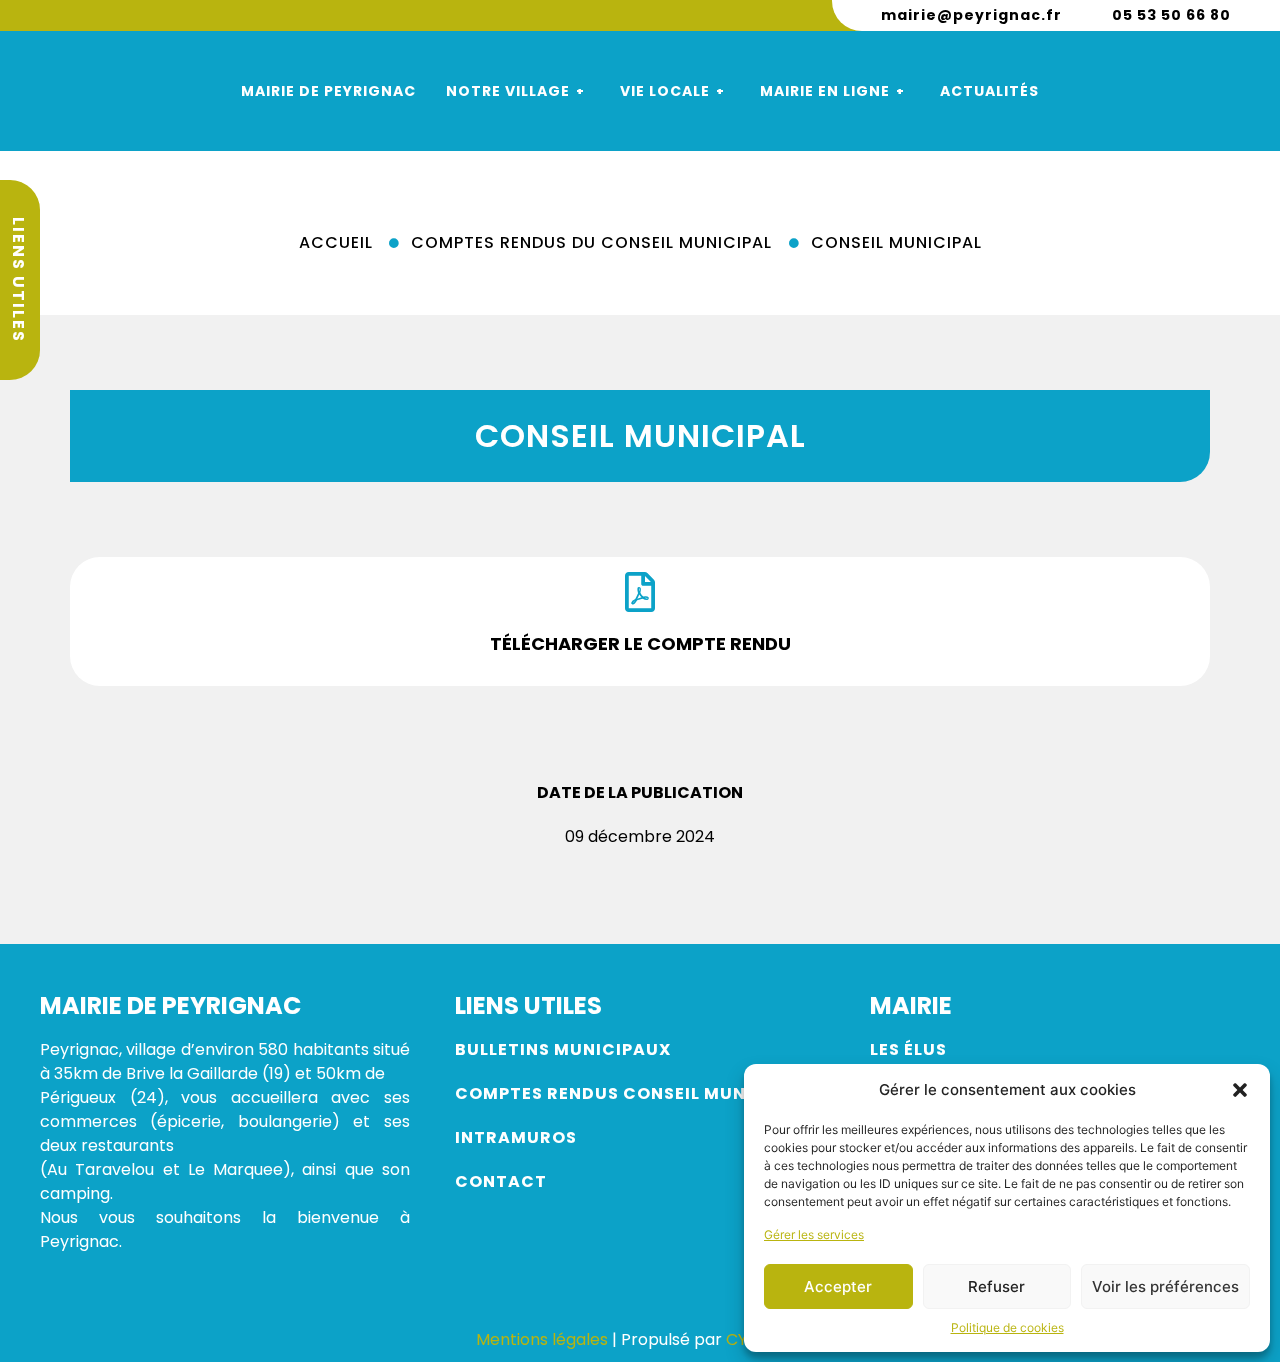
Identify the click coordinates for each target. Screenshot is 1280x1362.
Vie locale (665, 91)
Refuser (996, 1286)
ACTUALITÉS (989, 91)
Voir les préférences (1165, 1286)
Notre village (508, 91)
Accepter (838, 1286)
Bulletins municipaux (563, 1049)
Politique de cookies (1007, 1327)
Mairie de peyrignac (328, 91)
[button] (1240, 1090)
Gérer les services (814, 1234)
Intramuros (516, 1137)
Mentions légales (542, 1339)
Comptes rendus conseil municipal (630, 1093)
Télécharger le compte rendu (640, 643)
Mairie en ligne (825, 91)
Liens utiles (18, 280)
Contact (501, 1181)
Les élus (910, 1049)
